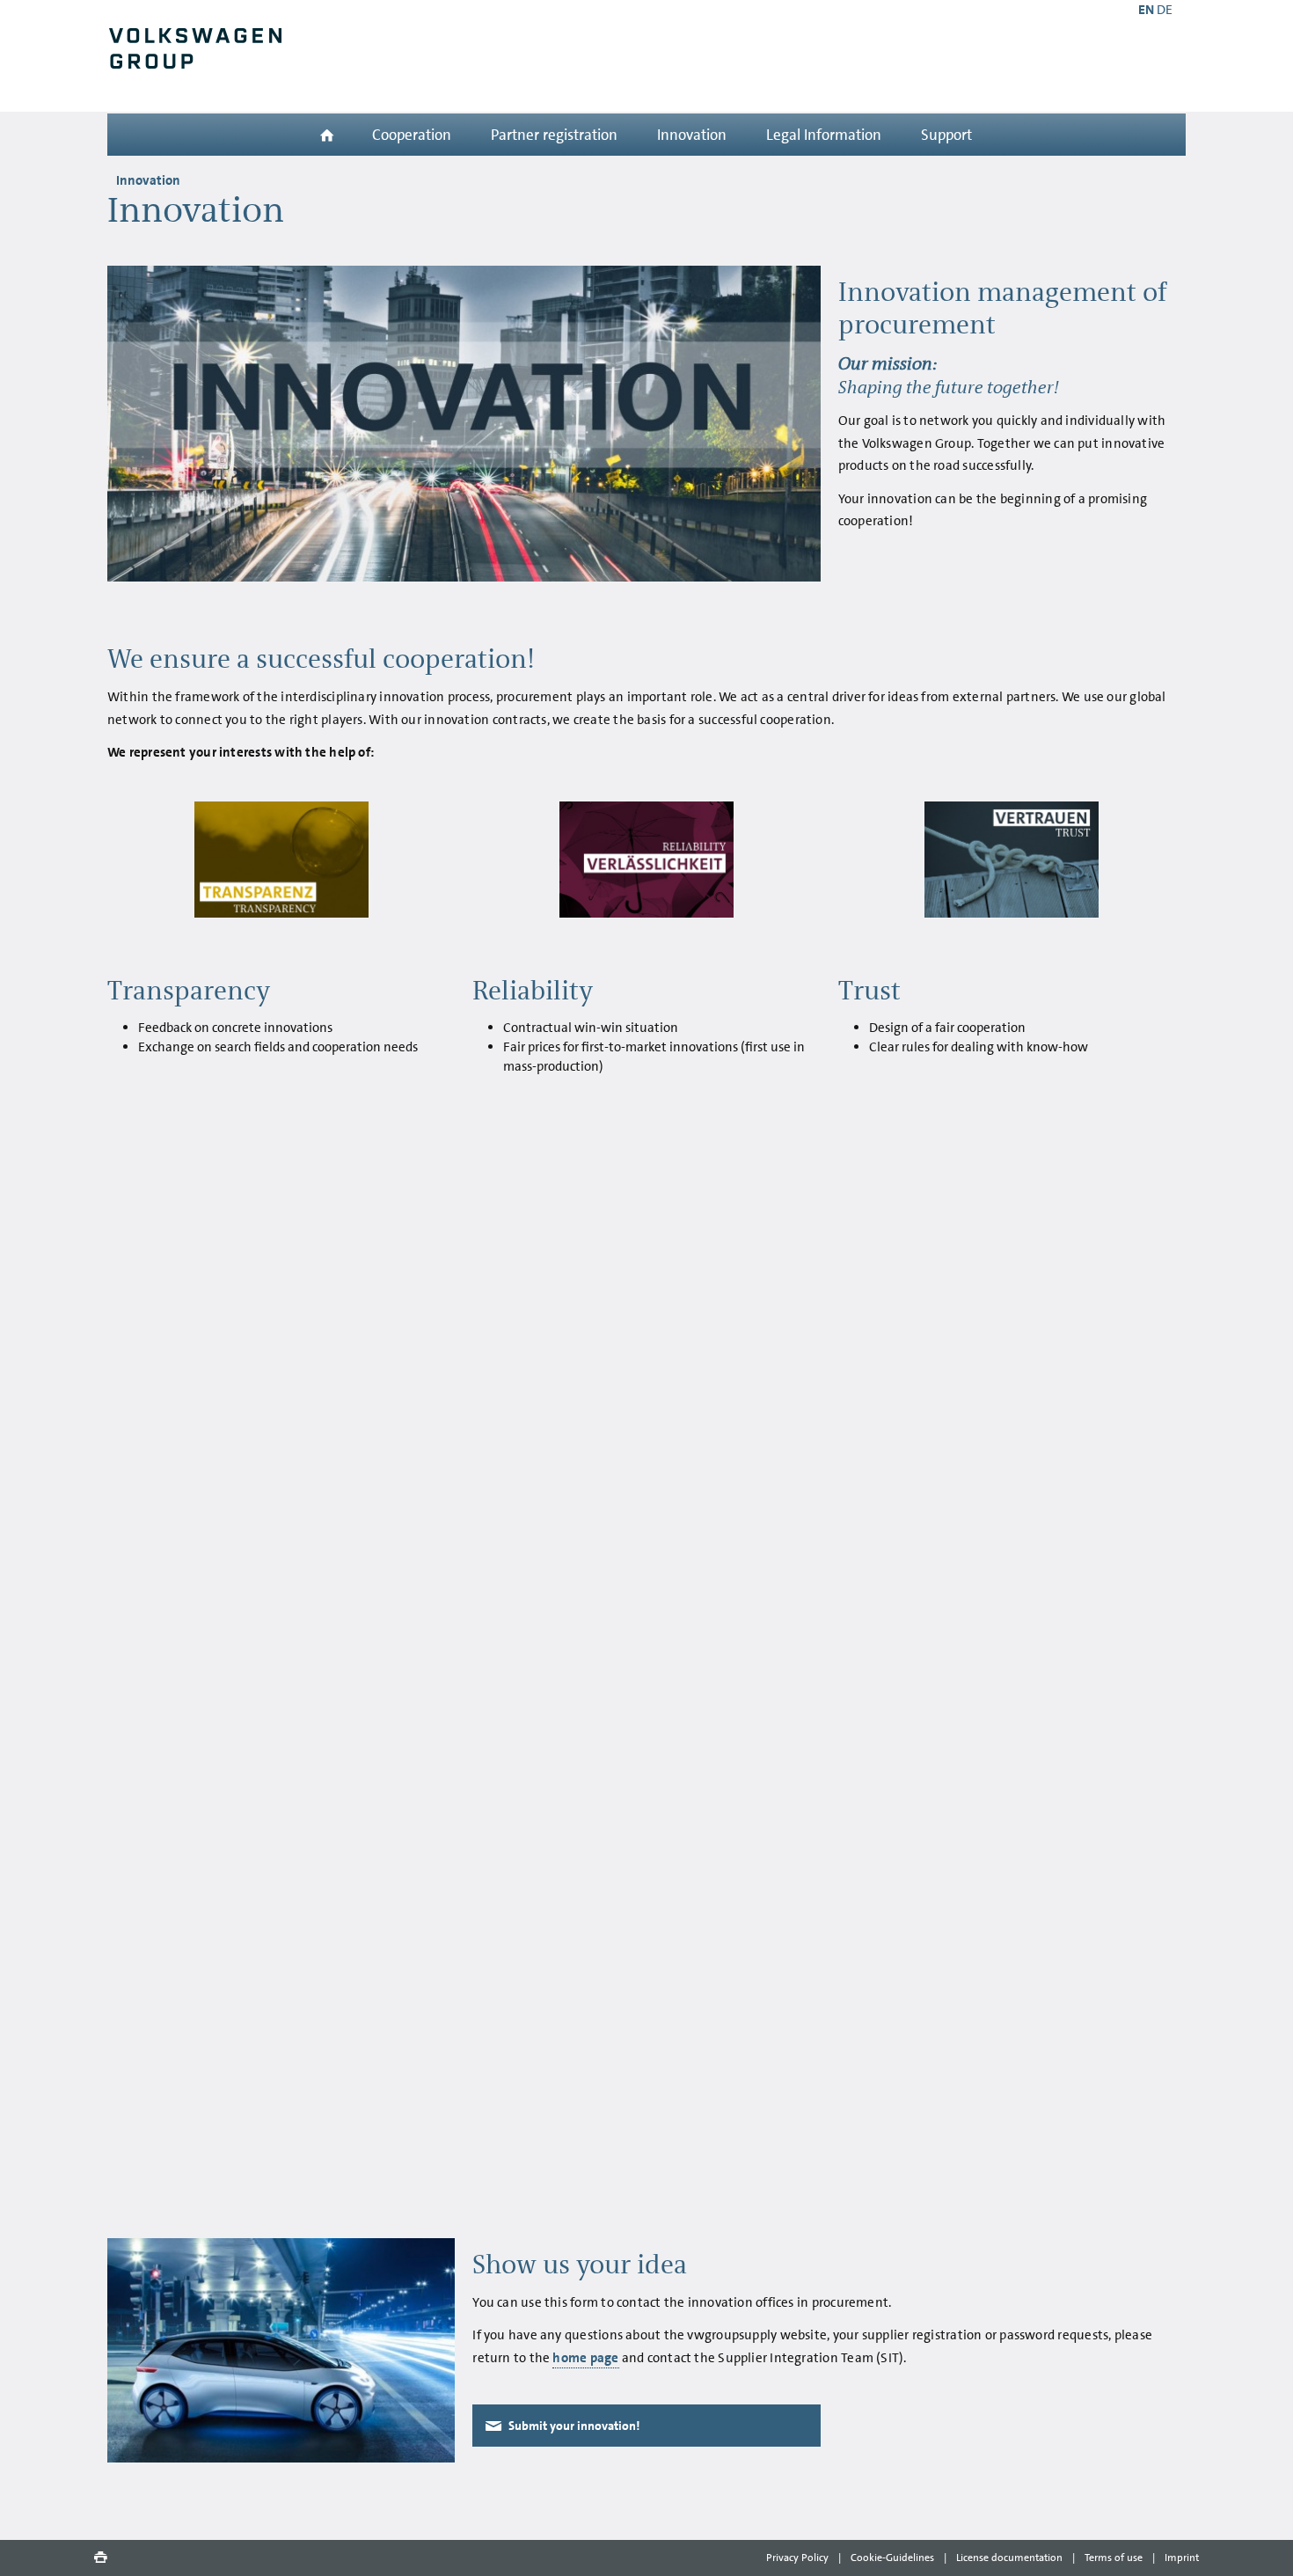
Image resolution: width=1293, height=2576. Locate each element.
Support (946, 135)
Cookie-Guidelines (892, 2558)
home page (585, 2358)
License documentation (1009, 2558)
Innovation (692, 135)
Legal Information (824, 135)
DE (1165, 10)
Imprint (1182, 2558)
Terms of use (1114, 2558)
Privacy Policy (797, 2558)
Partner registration (554, 135)
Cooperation (412, 135)
